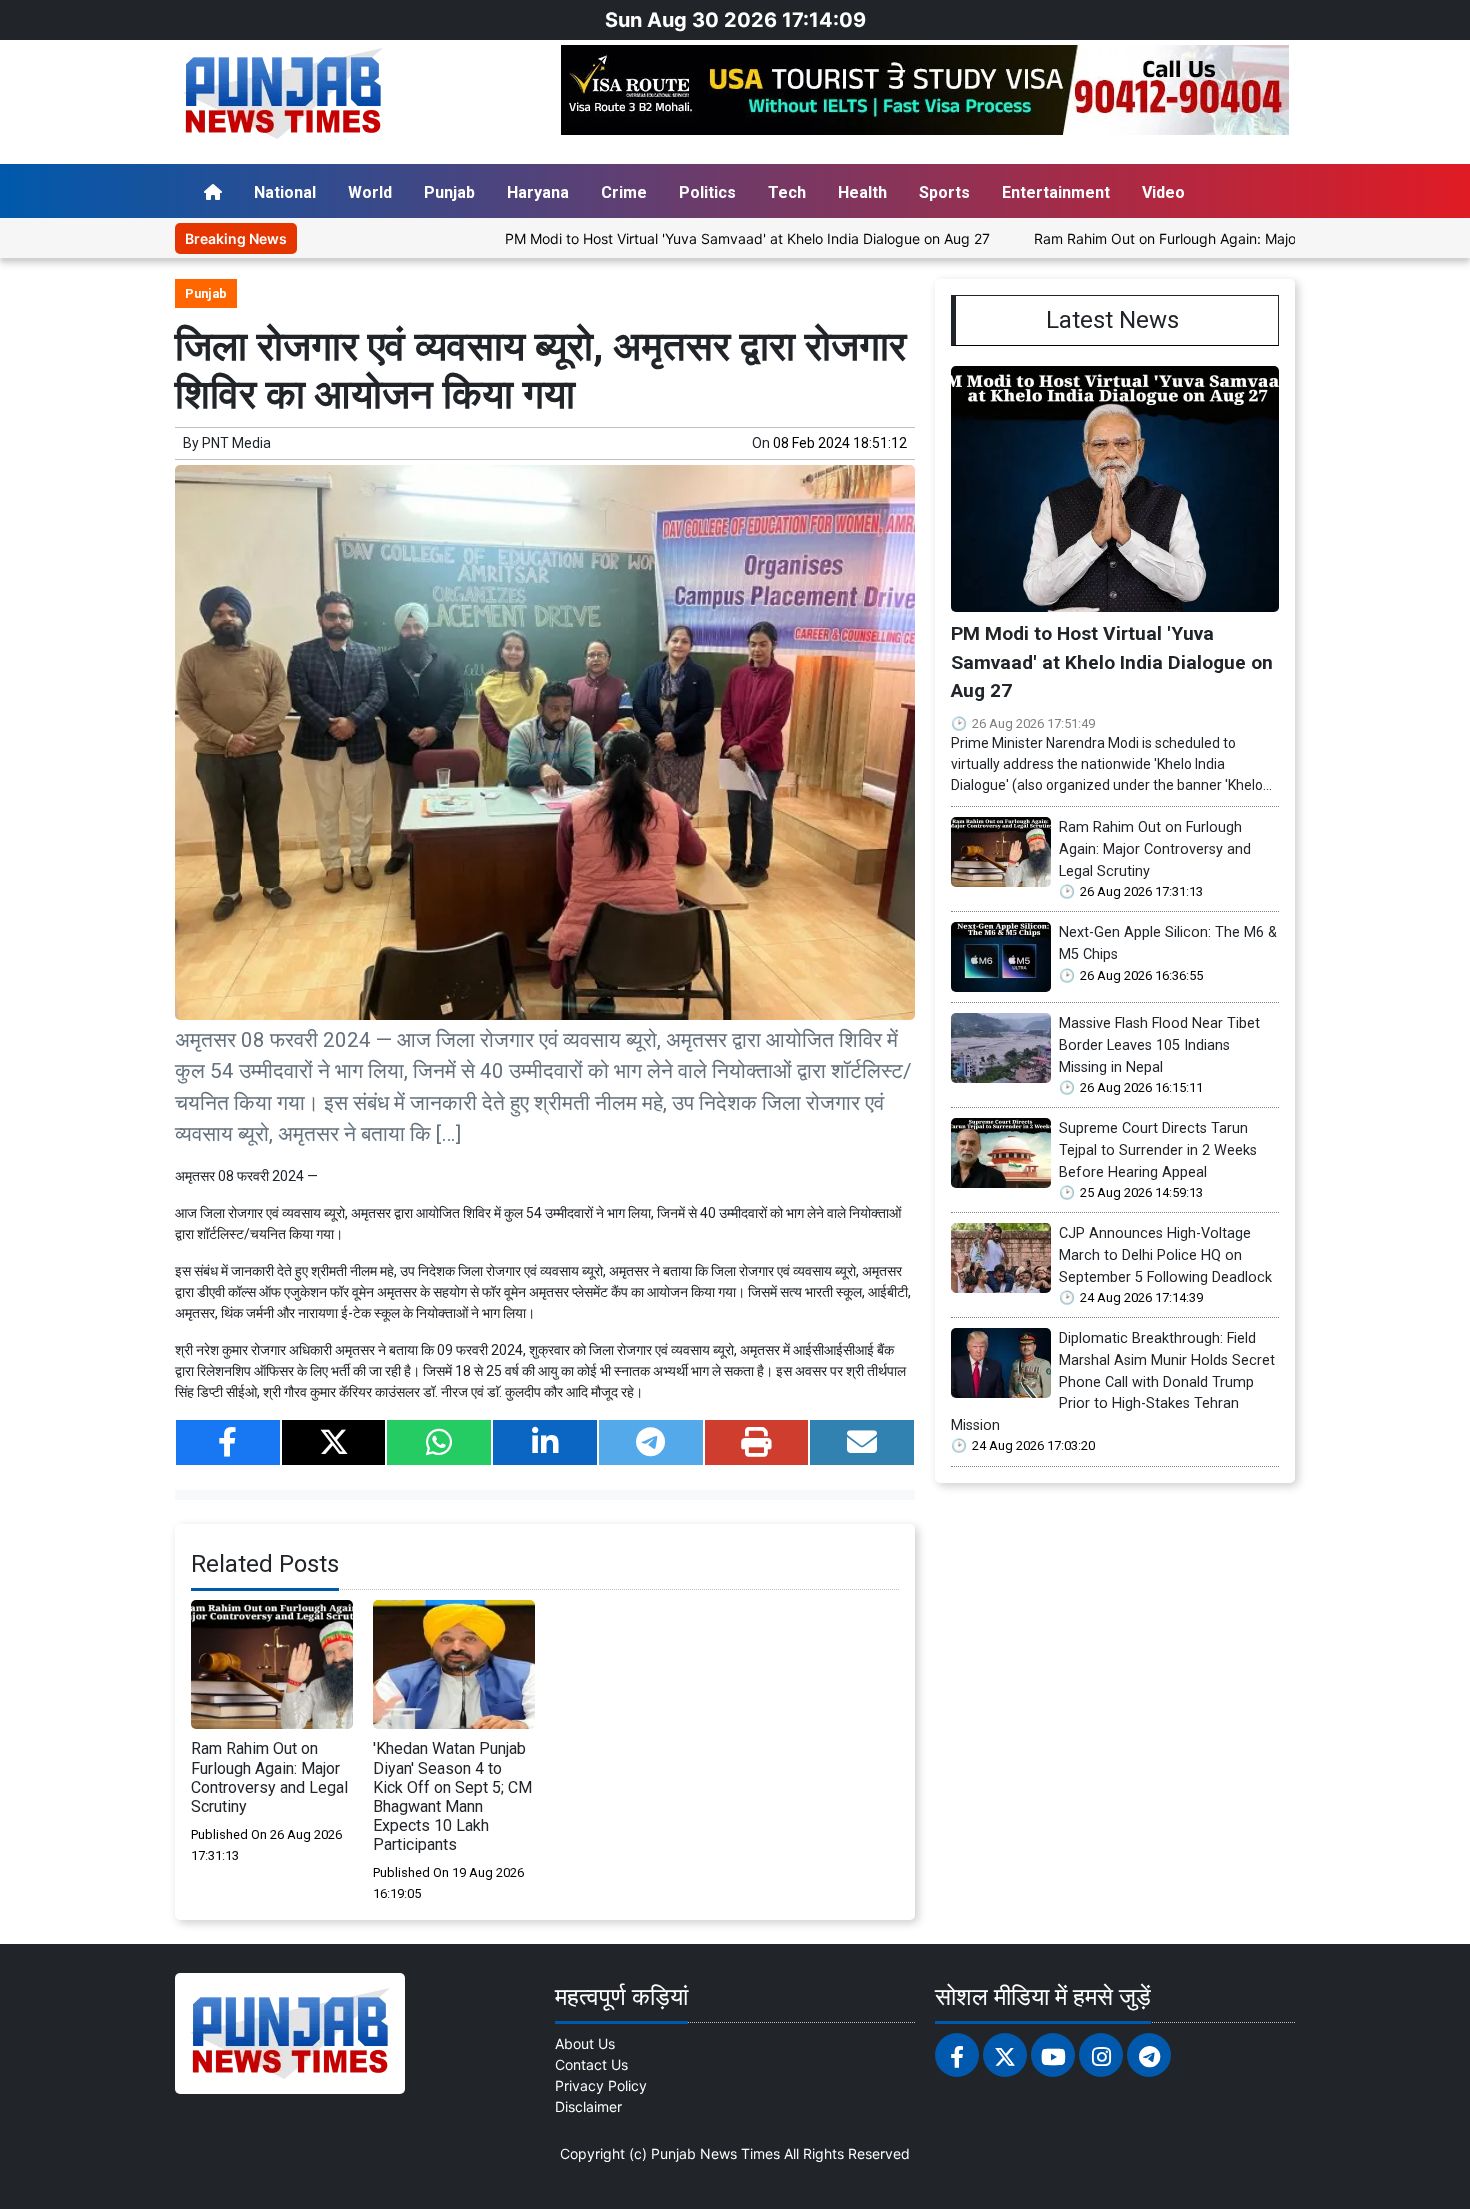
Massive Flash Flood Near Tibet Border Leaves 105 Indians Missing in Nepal (1159, 1045)
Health (862, 192)
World (370, 192)
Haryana (538, 192)
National (285, 192)
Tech (787, 192)
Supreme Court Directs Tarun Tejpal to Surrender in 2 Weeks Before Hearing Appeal (1158, 1150)
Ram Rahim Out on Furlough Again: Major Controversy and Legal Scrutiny (1196, 238)
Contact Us (591, 2064)
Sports (944, 192)
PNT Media (236, 443)
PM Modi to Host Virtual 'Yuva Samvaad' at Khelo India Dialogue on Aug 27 (670, 238)
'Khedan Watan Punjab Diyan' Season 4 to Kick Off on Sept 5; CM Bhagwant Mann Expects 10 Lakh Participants (452, 1796)
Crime (624, 192)
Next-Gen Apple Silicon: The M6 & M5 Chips (1168, 943)
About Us (585, 2043)
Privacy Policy (601, 2085)
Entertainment (1056, 192)
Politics (707, 192)
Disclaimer (588, 2106)
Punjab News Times (715, 2153)
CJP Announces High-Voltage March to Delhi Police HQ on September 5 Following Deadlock (1165, 1255)
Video (1163, 192)
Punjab (449, 192)
